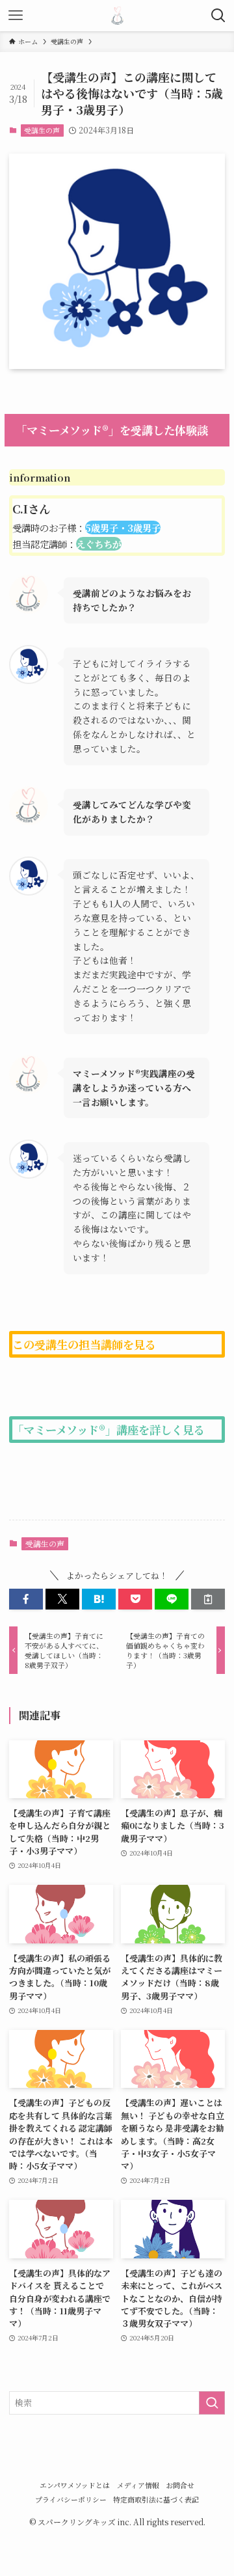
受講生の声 (42, 130)
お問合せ (180, 2485)
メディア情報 (138, 2485)
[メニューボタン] (16, 16)
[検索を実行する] (212, 2403)
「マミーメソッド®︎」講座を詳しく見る (109, 1430)
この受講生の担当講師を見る (84, 1344)
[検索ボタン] (218, 16)
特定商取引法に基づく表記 (156, 2500)
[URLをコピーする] (208, 1599)
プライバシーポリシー (71, 2500)
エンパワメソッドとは (75, 2485)
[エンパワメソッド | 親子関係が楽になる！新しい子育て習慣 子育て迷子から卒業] (117, 16)
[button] (26, 1599)
